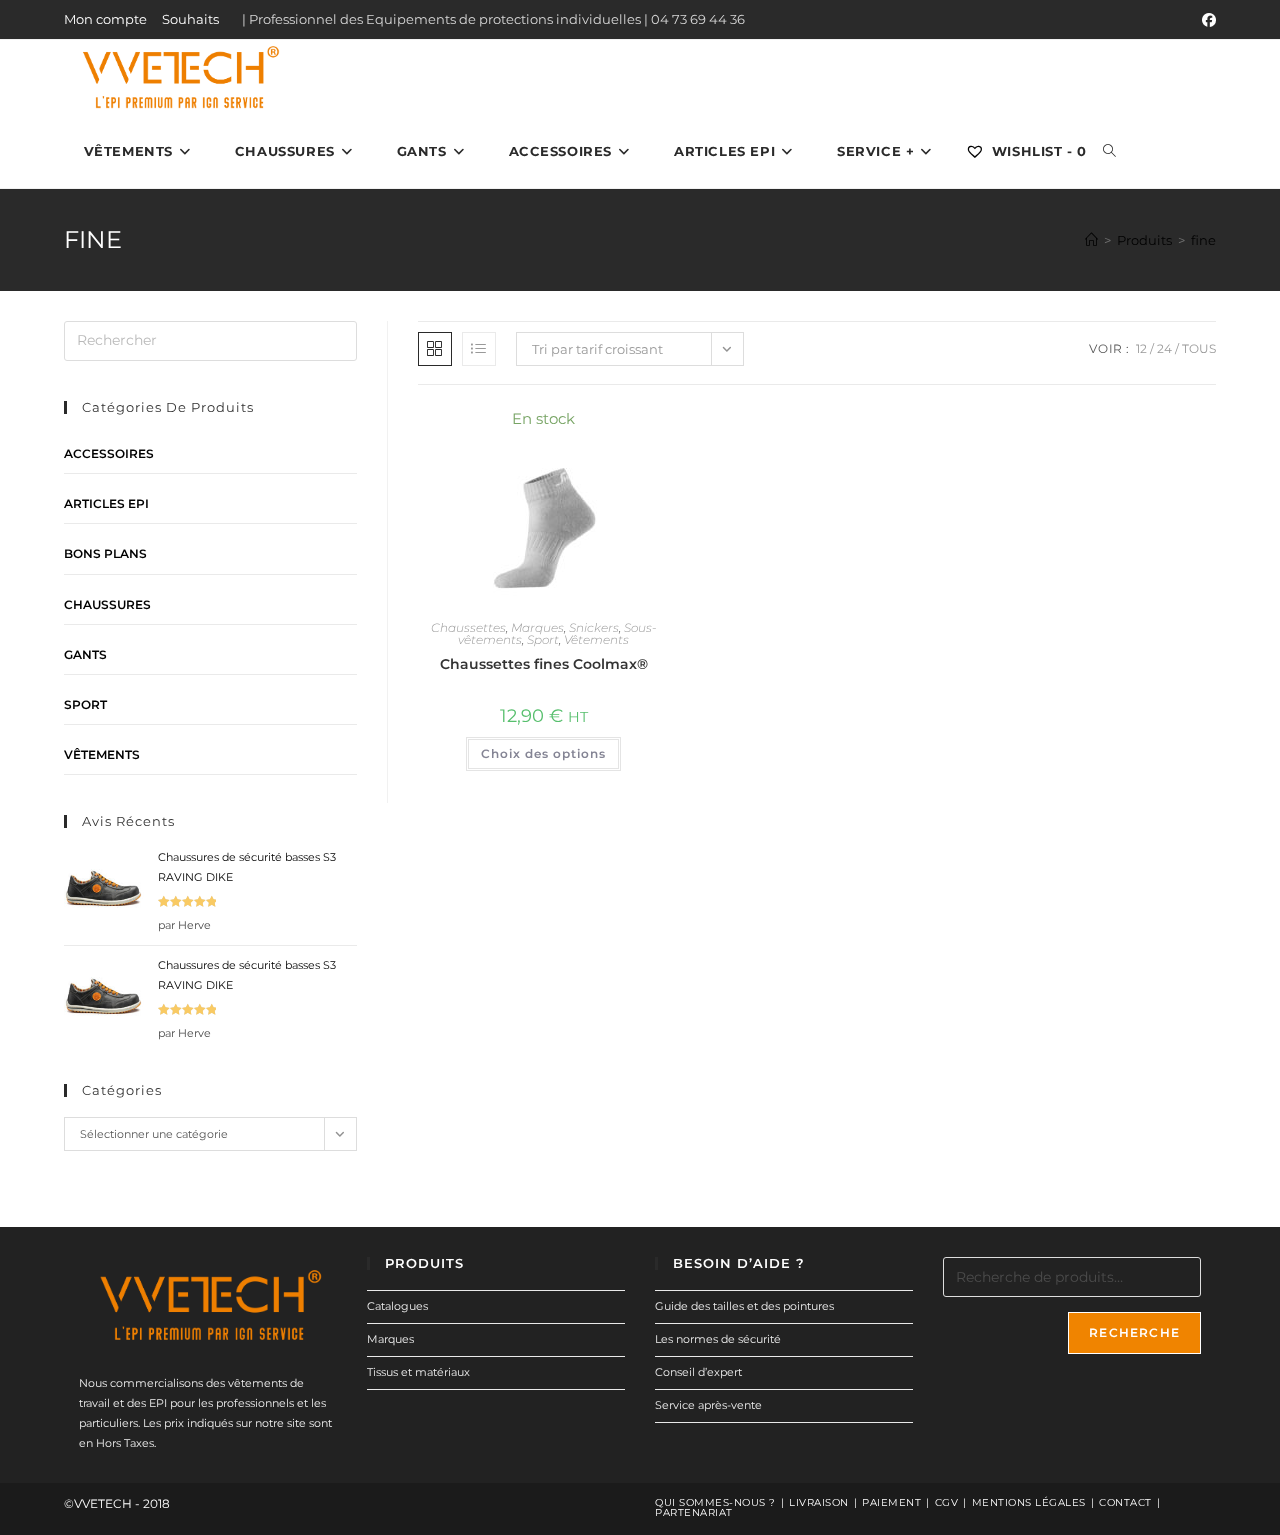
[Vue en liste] (479, 349)
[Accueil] (1091, 240)
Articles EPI (106, 503)
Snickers (594, 627)
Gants (85, 654)
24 (1164, 348)
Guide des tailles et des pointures (744, 1306)
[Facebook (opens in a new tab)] (1206, 20)
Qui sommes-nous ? (715, 1502)
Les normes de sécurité (718, 1339)
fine (1203, 240)
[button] (601, 428)
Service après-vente (708, 1405)
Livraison (819, 1502)
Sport (543, 639)
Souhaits (190, 19)
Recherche (1134, 1332)
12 (1141, 348)
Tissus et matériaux (418, 1372)
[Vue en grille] (435, 349)
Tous (1199, 348)
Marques (537, 627)
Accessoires (109, 453)
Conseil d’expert (698, 1372)
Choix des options (543, 753)
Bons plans (105, 553)
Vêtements (596, 639)
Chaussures (107, 604)
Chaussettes (468, 627)
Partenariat (694, 1512)
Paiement (891, 1502)
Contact (1125, 1502)
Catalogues (397, 1306)
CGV (947, 1502)
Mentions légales (1029, 1502)
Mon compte (105, 19)
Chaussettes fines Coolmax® (544, 664)
